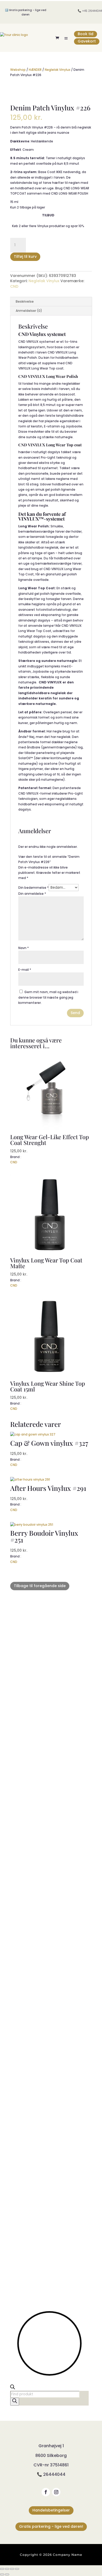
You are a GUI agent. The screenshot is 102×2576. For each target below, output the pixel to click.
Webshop (18, 70)
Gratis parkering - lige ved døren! (51, 2526)
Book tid (86, 34)
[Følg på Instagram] (56, 2492)
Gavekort (87, 41)
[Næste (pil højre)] (7, 2574)
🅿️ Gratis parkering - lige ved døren (26, 12)
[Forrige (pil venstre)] (2, 2574)
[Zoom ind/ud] (2, 2569)
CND (14, 286)
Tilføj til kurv (25, 256)
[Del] (12, 2569)
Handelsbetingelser (51, 2510)
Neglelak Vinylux (58, 70)
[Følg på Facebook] (46, 2492)
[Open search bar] (13, 2388)
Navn (24, 948)
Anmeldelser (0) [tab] (29, 311)
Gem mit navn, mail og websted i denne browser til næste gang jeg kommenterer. (48, 997)
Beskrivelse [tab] (25, 301)
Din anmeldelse (32, 894)
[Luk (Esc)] (17, 2569)
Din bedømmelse (33, 888)
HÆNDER (35, 70)
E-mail (25, 970)
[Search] (15, 2402)
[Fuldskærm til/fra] (7, 2569)
